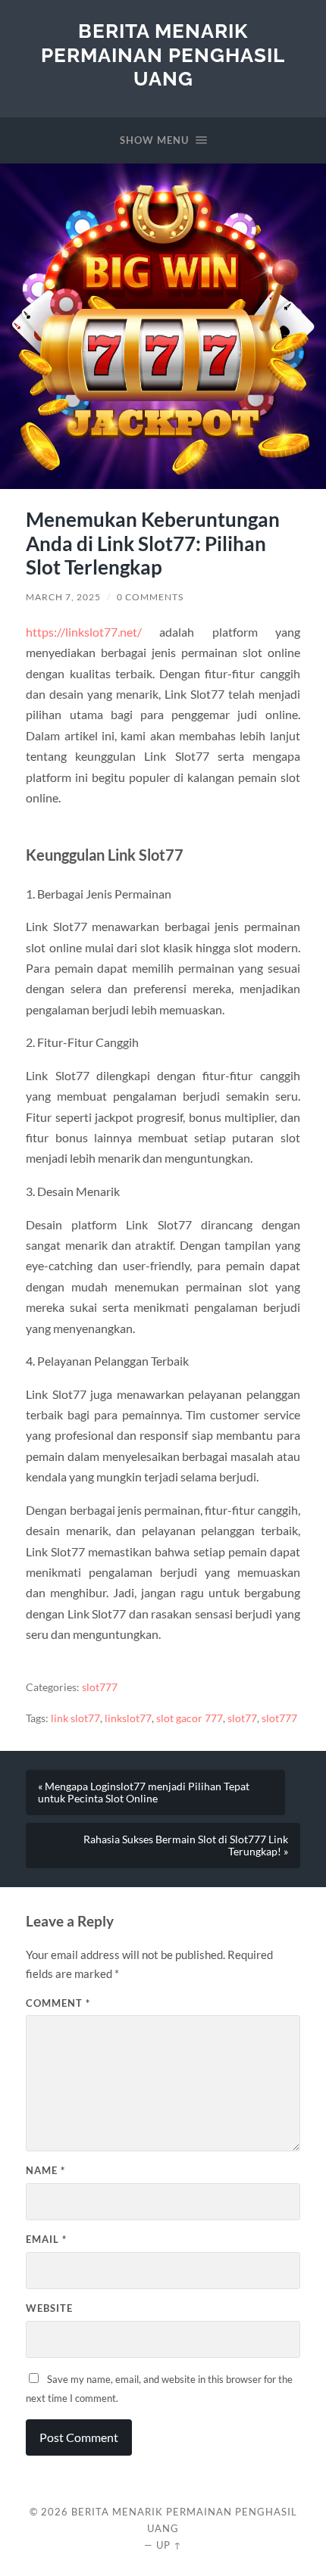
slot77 (242, 1718)
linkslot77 (128, 1718)
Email (46, 2239)
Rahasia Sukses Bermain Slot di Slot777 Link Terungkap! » (186, 1846)
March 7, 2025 (63, 597)
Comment (58, 2003)
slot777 (100, 1687)
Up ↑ (169, 2545)
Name (45, 2170)
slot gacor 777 (190, 1718)
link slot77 (75, 1718)
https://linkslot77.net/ (84, 632)
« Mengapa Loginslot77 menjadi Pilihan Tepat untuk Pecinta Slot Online (144, 1793)
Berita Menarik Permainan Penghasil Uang (163, 55)
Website (49, 2308)
